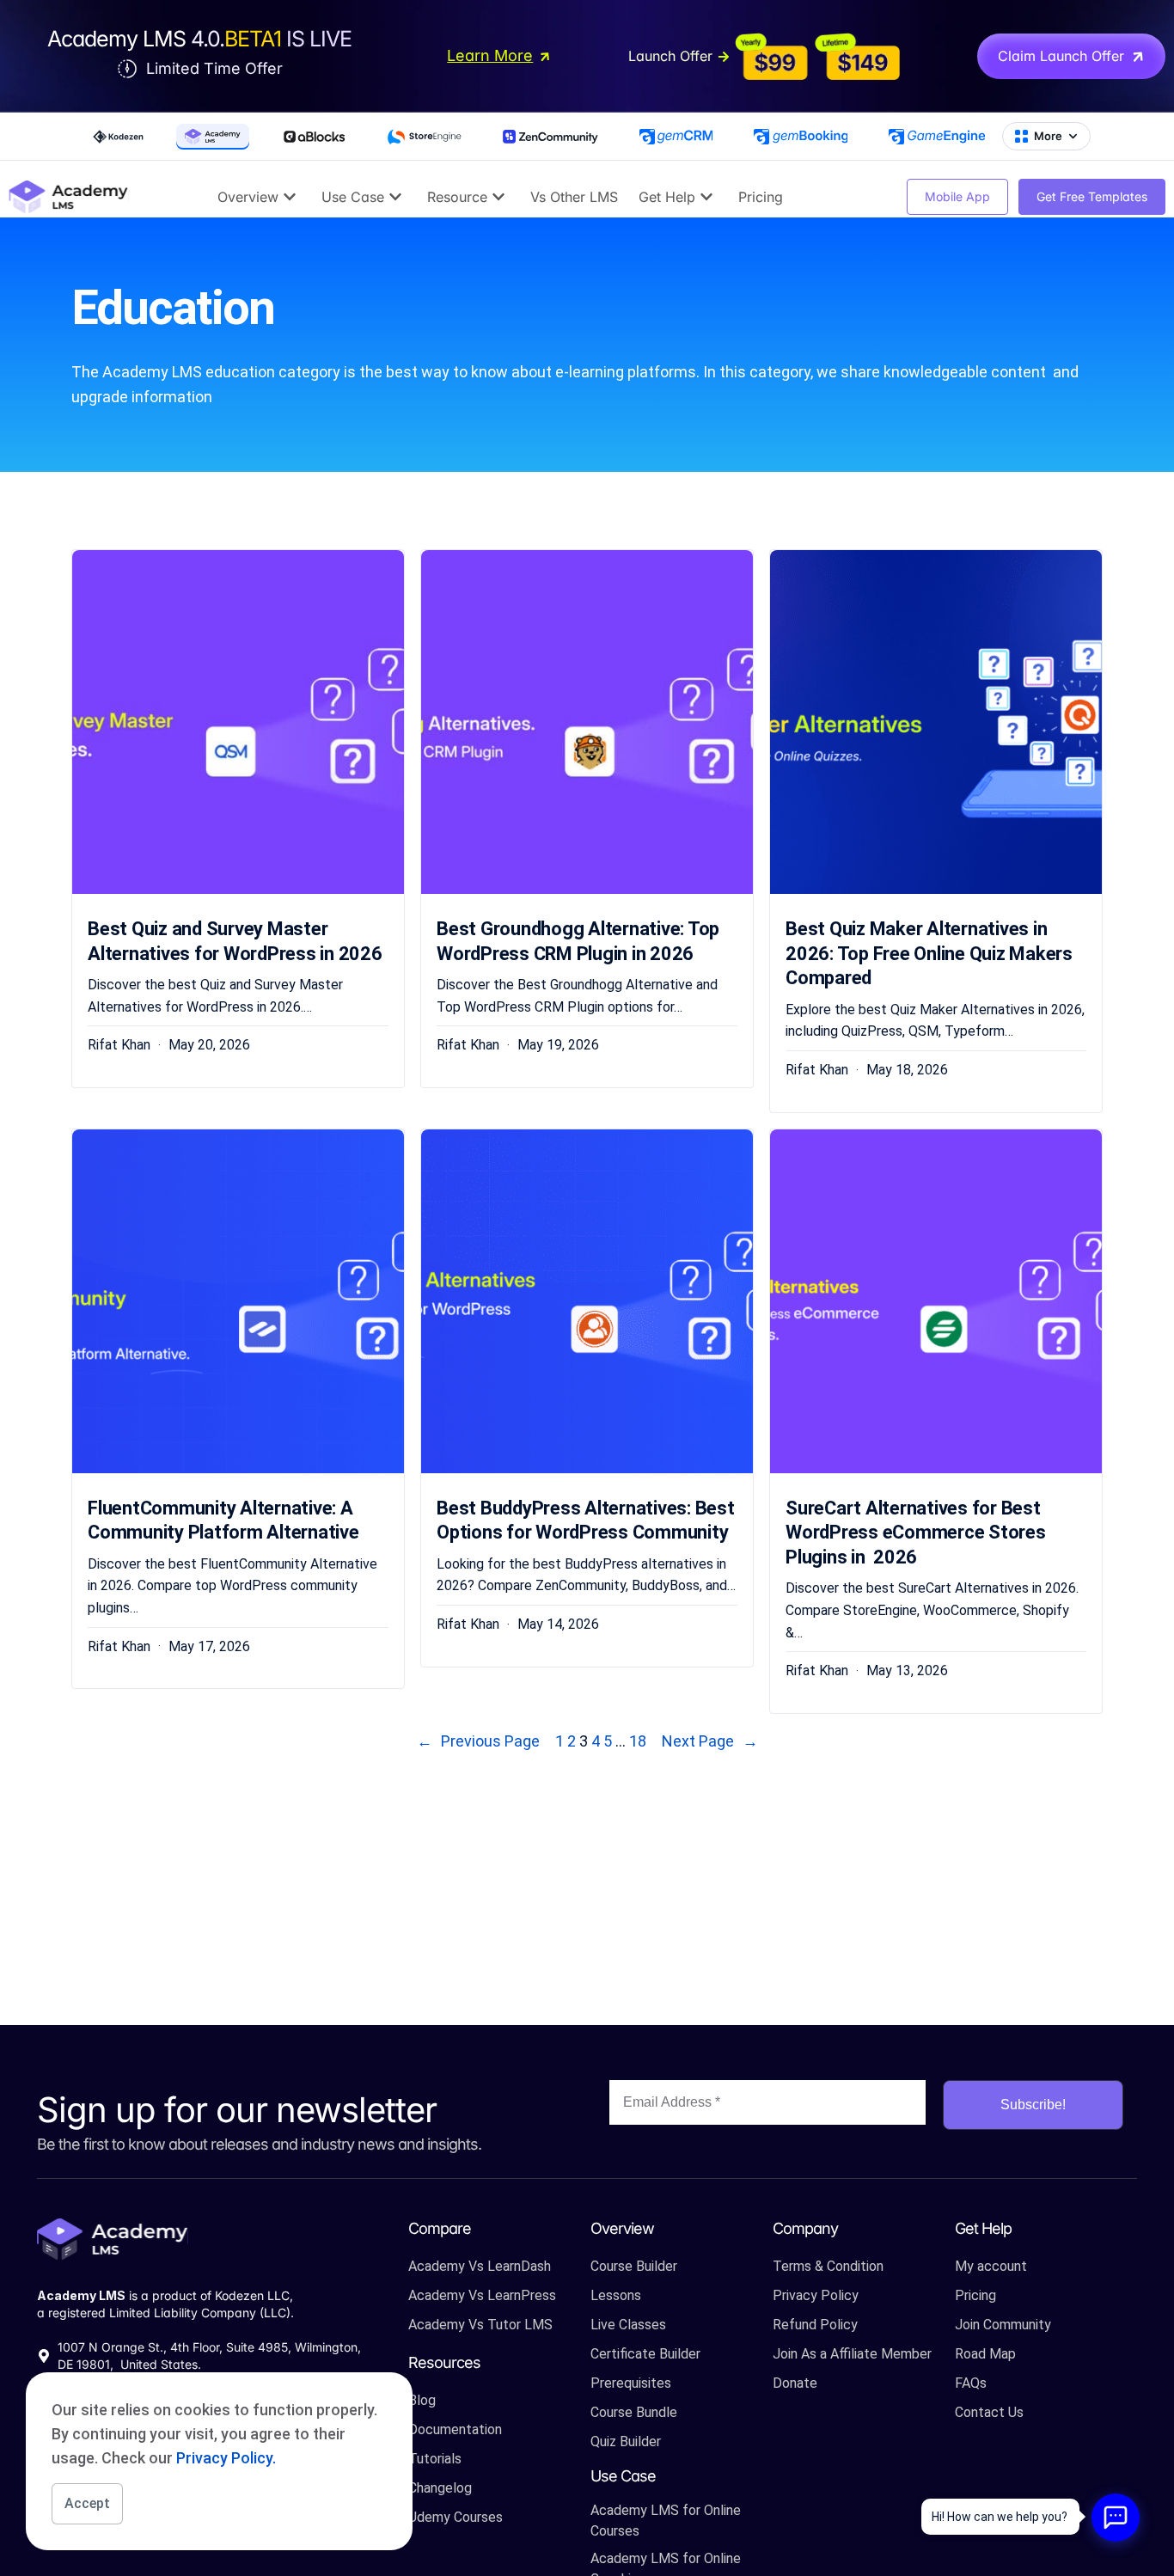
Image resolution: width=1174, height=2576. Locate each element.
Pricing (761, 197)
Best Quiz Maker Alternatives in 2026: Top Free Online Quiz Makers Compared (929, 953)
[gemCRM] (676, 137)
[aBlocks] (314, 137)
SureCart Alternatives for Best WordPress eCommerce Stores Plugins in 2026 (916, 1533)
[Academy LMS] (213, 137)
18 (638, 1741)
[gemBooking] (801, 137)
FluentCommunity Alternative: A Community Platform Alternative (223, 1521)
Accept (87, 2503)
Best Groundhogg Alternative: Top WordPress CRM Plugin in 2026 (578, 941)
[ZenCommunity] (550, 137)
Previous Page (478, 1741)
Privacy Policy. (226, 2458)
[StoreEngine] (425, 137)
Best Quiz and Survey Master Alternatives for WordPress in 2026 (235, 941)
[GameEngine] (937, 137)
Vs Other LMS (574, 197)
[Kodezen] (118, 137)
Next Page (710, 1741)
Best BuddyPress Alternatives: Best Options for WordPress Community (586, 1521)
